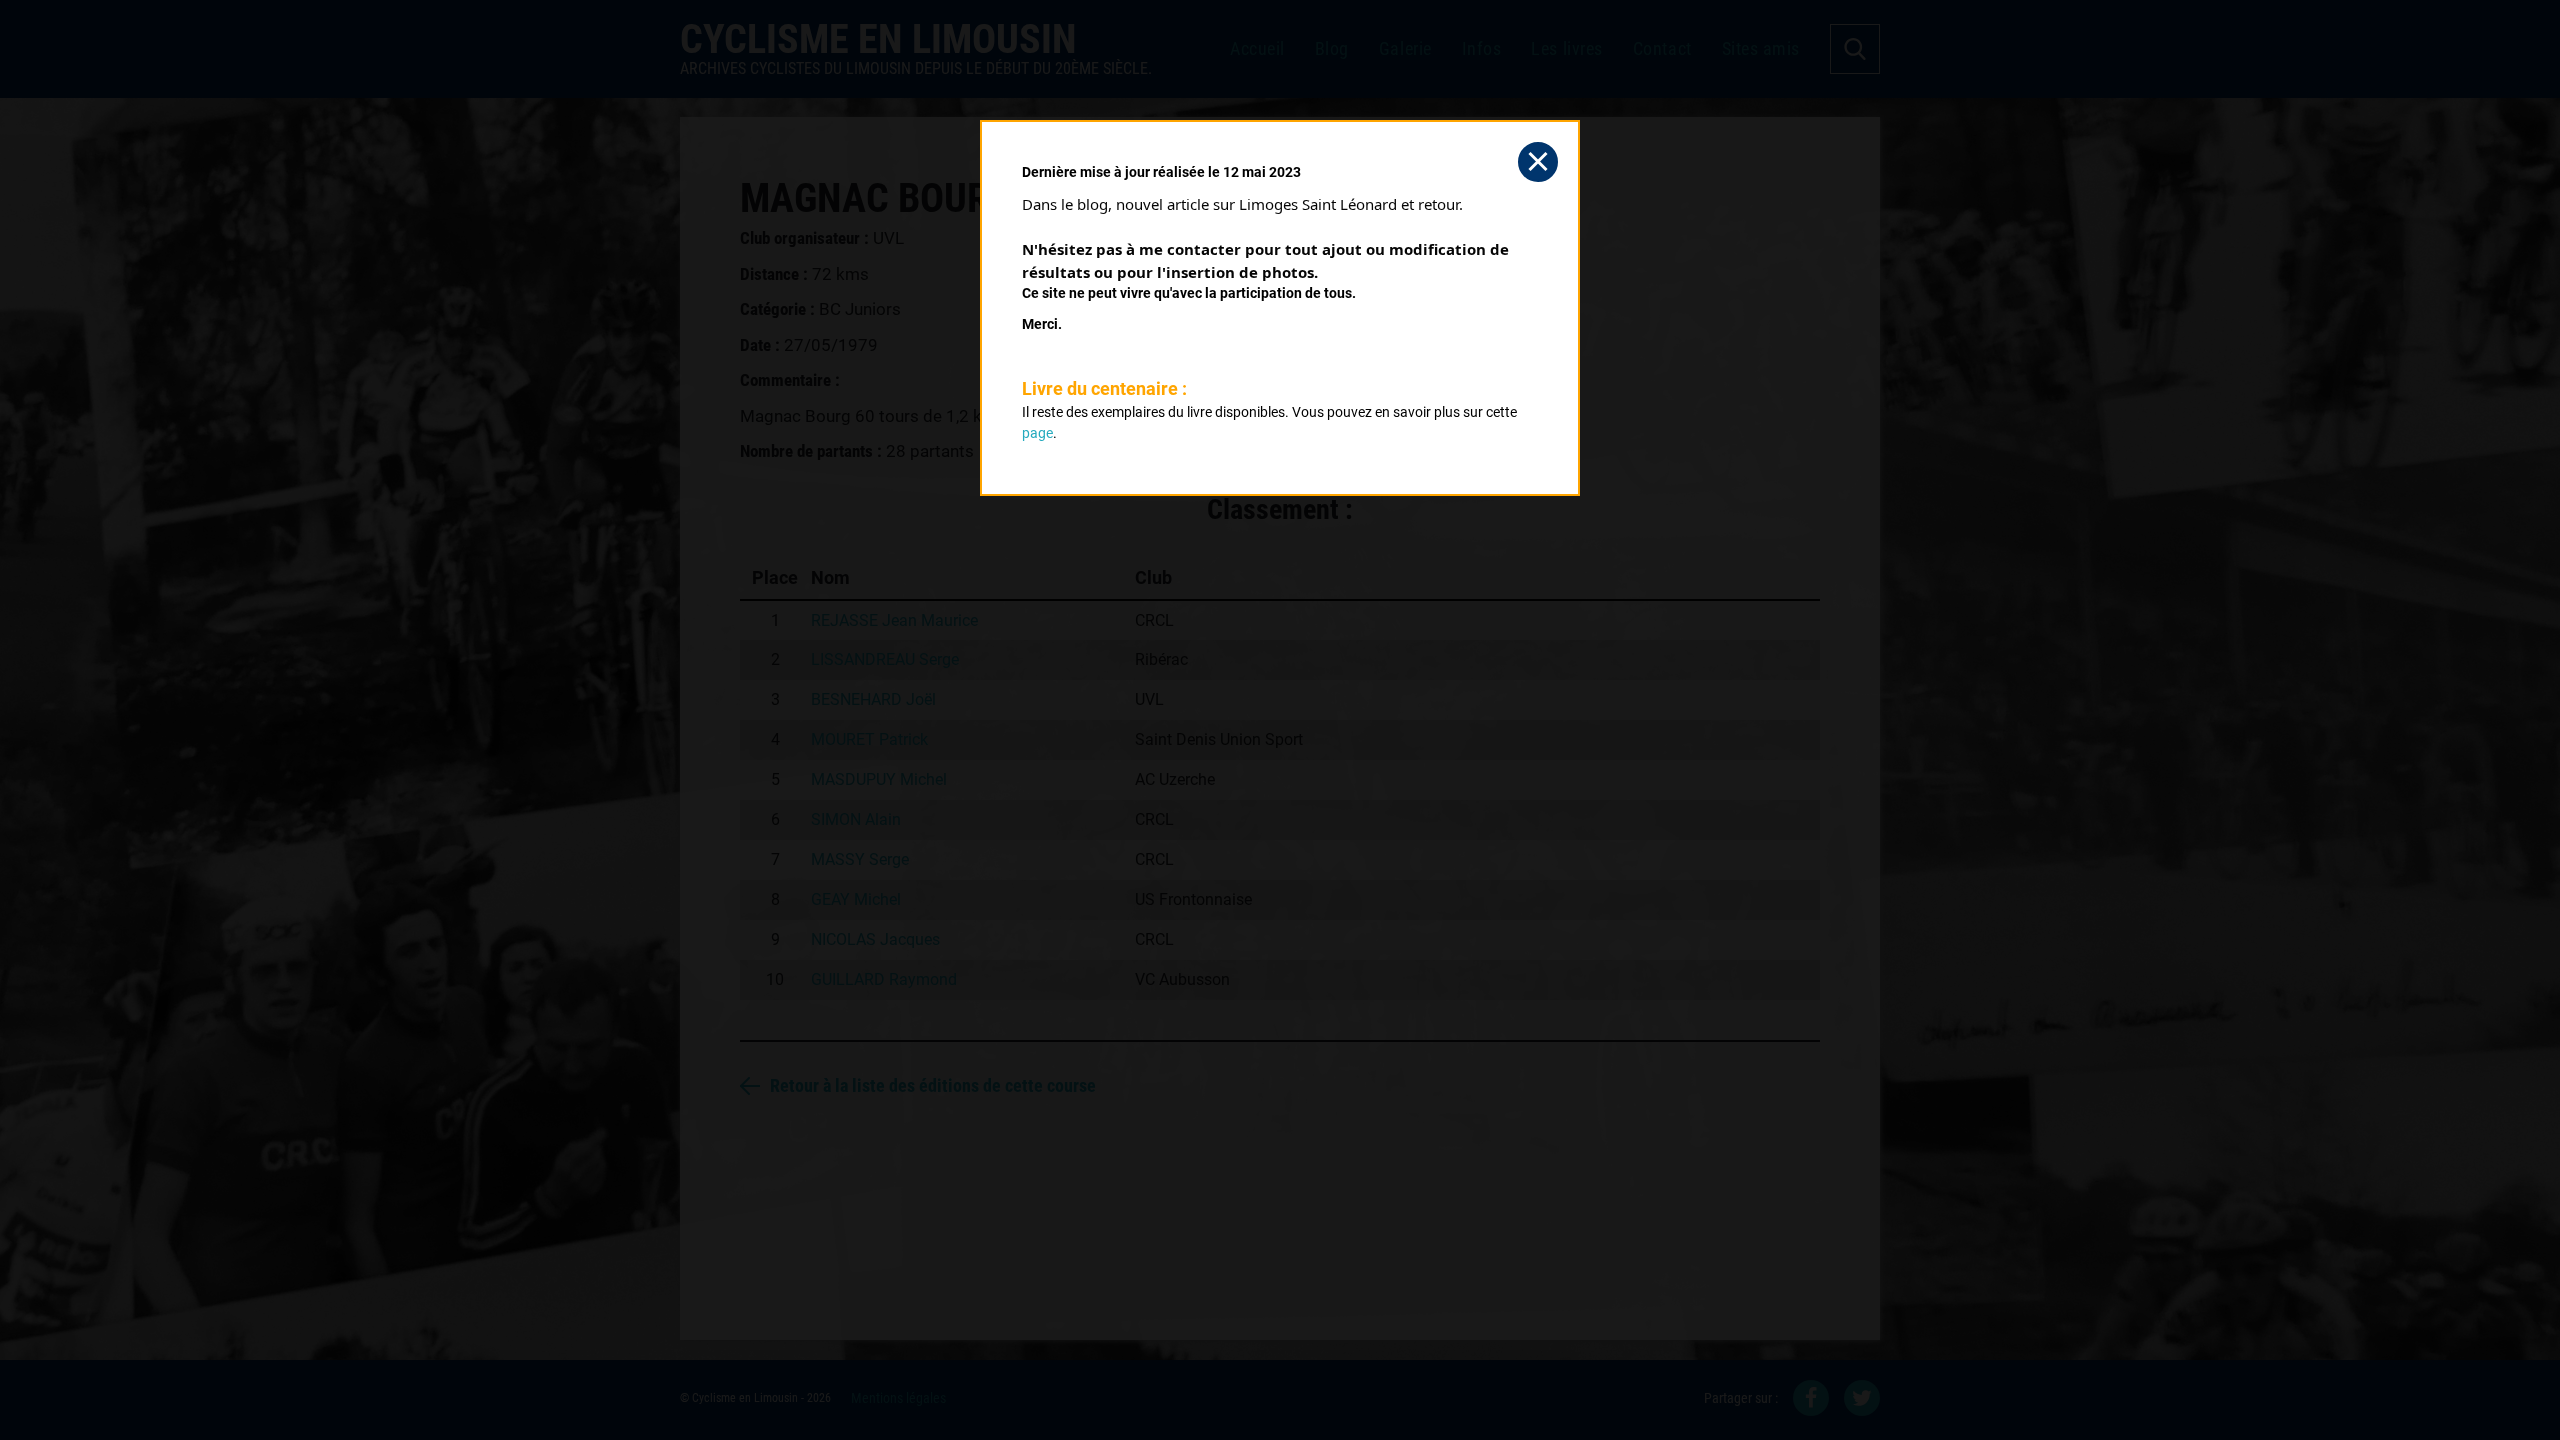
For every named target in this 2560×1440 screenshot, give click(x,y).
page (1037, 433)
